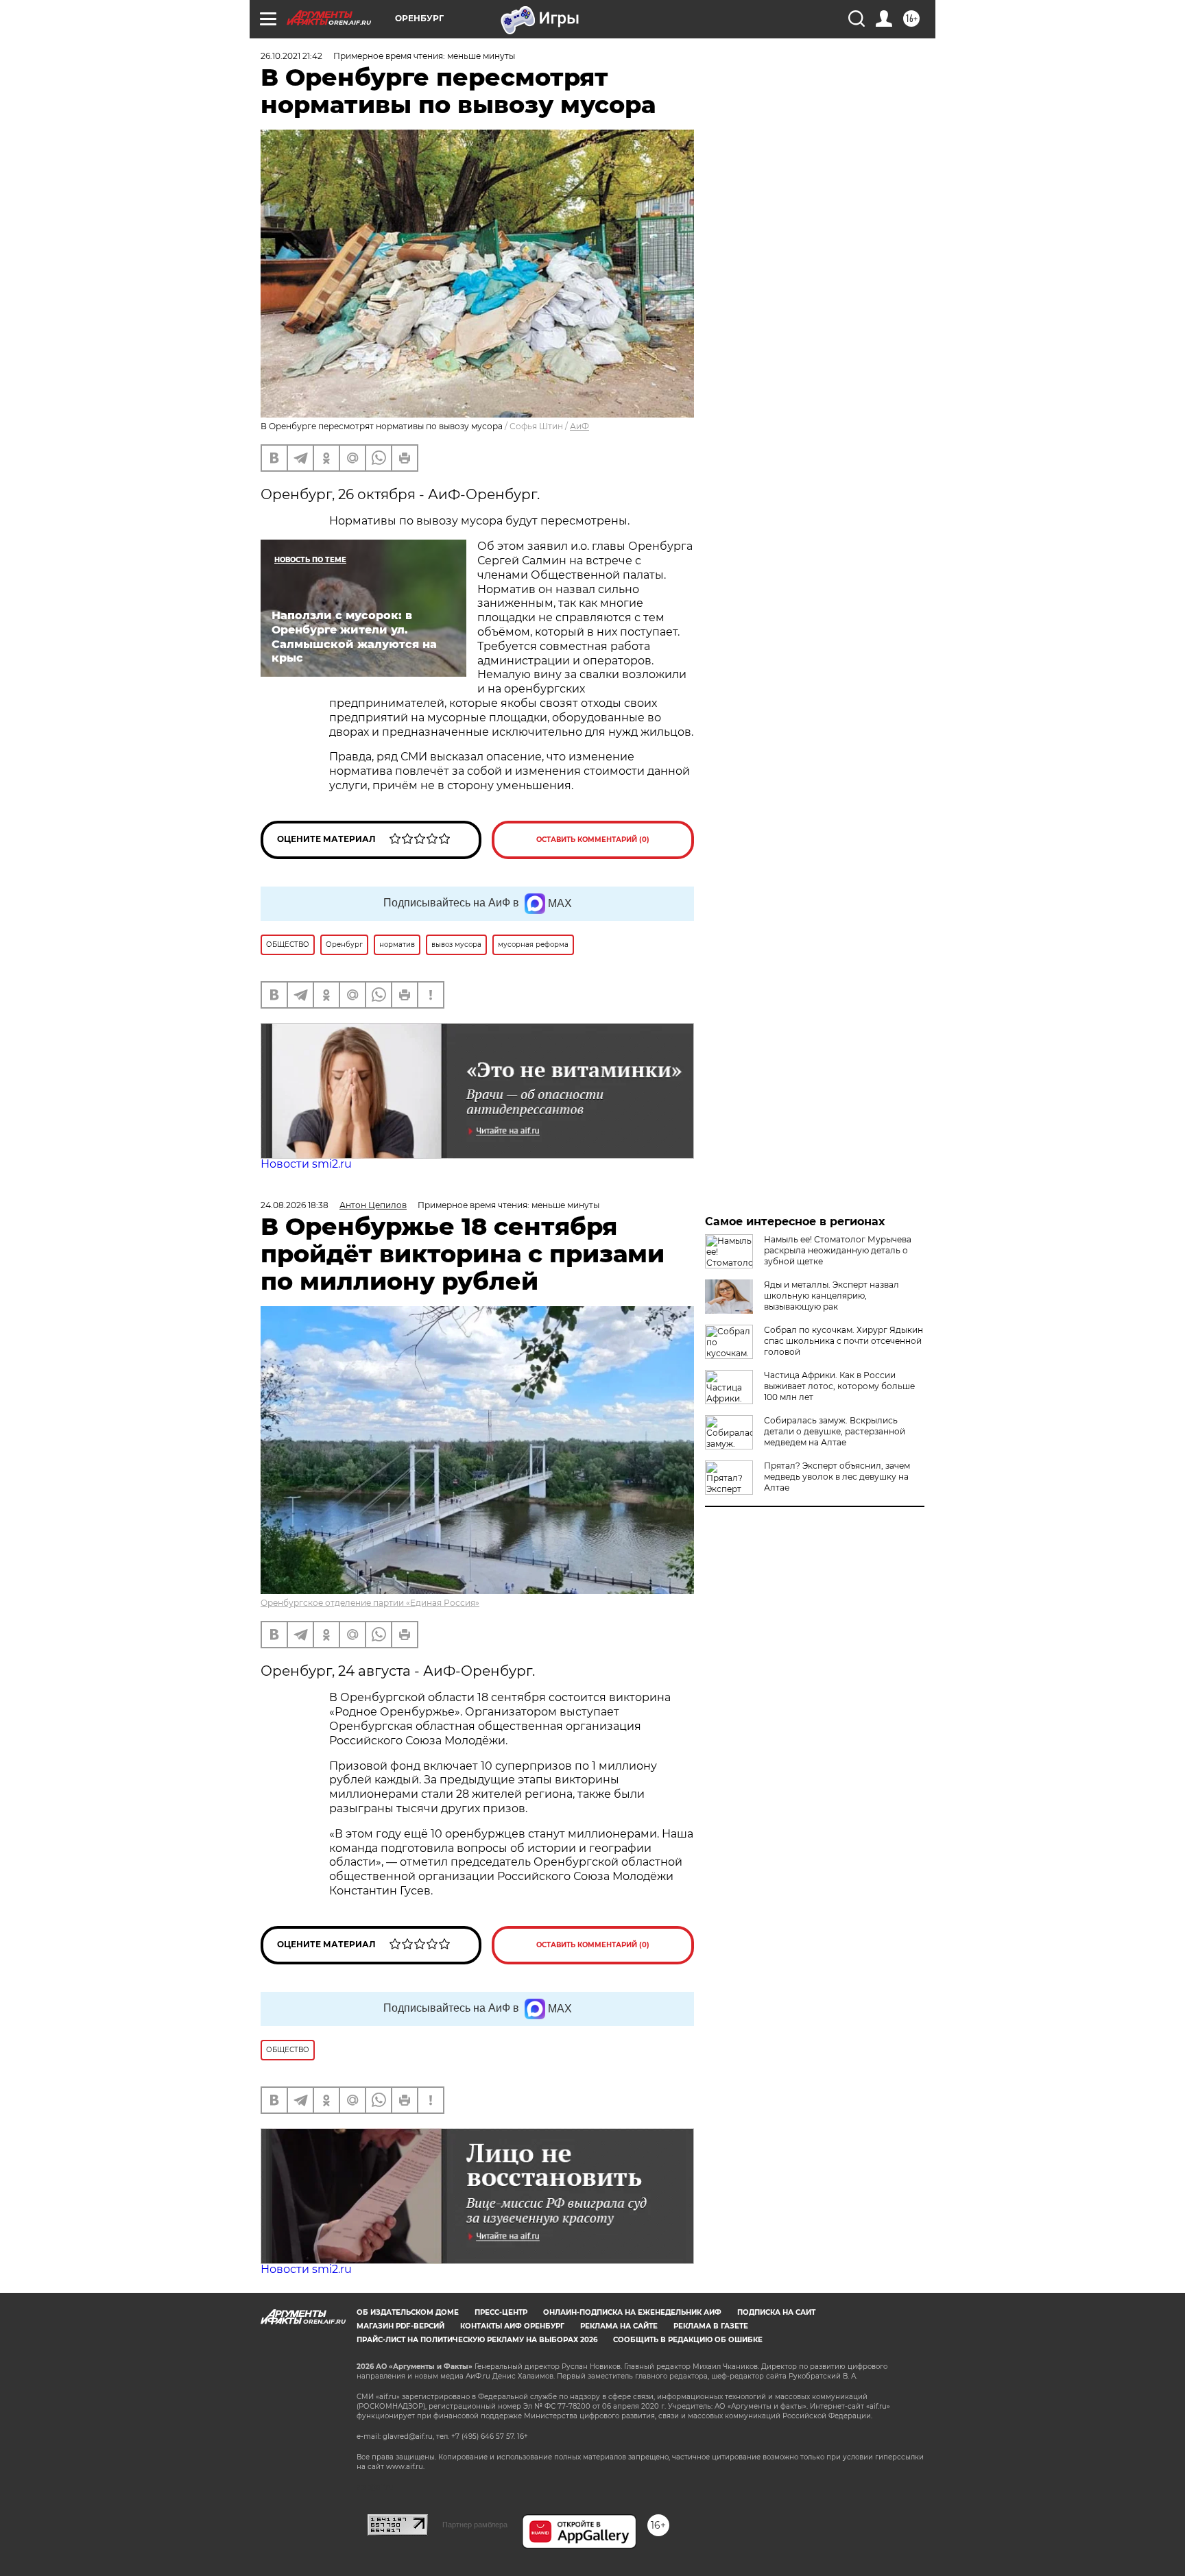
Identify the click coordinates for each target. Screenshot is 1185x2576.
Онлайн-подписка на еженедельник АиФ (632, 2312)
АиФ (579, 426)
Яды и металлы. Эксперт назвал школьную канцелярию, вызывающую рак (831, 1296)
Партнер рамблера (475, 2525)
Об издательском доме (408, 2312)
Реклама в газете (711, 2326)
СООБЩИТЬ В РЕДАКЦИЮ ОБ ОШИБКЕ (688, 2340)
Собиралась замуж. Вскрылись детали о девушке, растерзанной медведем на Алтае (835, 1431)
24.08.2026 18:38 (295, 1205)
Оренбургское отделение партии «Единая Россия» (370, 1603)
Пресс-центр (501, 2312)
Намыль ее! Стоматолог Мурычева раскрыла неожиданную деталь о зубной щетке (838, 1250)
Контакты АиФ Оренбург (512, 2326)
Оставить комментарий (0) (593, 840)
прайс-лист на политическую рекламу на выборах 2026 (477, 2340)
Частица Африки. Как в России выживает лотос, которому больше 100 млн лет (839, 1386)
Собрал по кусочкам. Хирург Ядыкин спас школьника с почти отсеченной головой (843, 1341)
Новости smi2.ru (306, 1164)
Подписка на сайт (776, 2312)
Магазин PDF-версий (400, 2326)
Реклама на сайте (619, 2326)
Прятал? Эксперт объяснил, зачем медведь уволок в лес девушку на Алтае (837, 1477)
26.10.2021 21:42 (291, 56)
